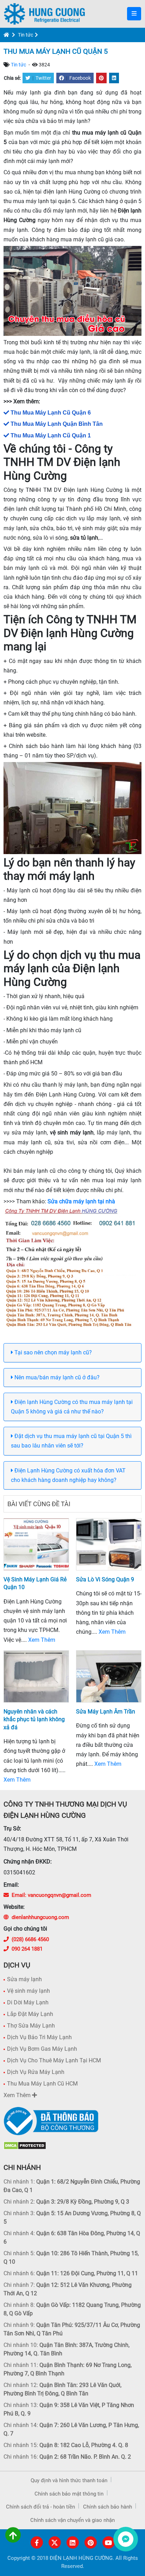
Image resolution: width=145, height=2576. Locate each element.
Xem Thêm (42, 1640)
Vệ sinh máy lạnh (29, 1991)
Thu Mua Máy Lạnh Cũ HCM (42, 2084)
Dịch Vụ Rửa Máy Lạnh (36, 2072)
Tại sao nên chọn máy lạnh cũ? (52, 1352)
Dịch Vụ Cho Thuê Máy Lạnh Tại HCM (54, 2060)
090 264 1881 (27, 1949)
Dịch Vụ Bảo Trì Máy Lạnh (39, 2037)
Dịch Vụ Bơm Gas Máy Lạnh (42, 2049)
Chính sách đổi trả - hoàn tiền (40, 2507)
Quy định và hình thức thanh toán (69, 2480)
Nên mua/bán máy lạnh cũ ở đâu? (56, 1377)
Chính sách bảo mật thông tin (69, 2494)
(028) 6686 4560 (30, 1939)
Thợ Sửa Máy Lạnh (31, 2026)
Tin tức (26, 35)
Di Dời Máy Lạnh (28, 2002)
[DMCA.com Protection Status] (25, 2145)
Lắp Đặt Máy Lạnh (30, 2014)
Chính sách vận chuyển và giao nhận (72, 2520)
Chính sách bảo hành (108, 2507)
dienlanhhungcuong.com (40, 1917)
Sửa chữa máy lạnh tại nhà (81, 1201)
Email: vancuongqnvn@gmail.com (51, 1895)
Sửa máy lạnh (24, 1979)
